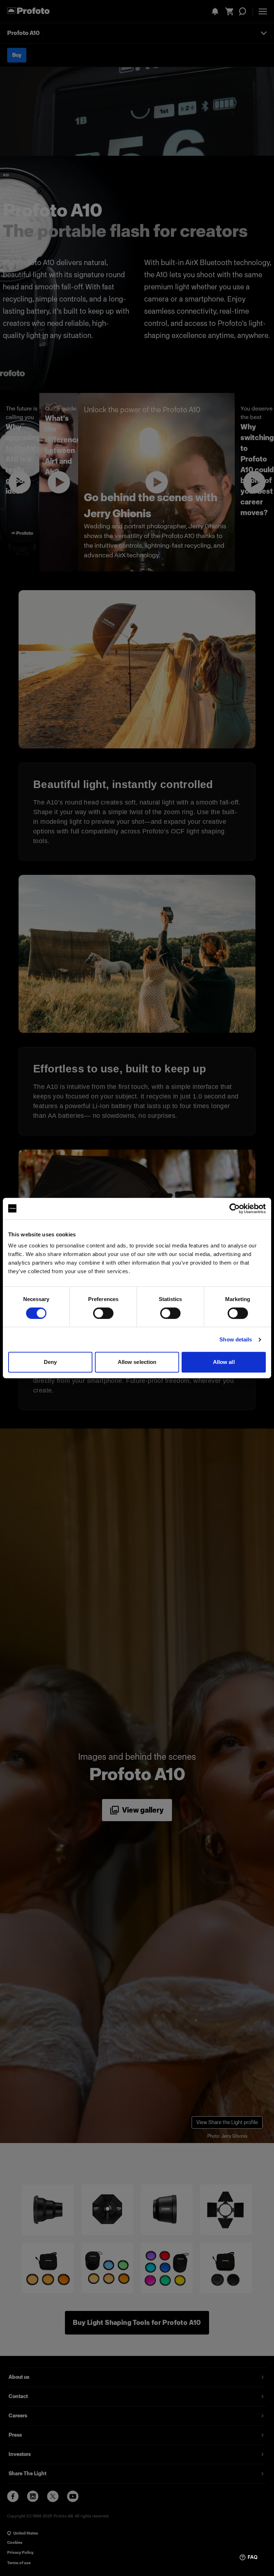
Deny (50, 1362)
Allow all (224, 1362)
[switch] (103, 1313)
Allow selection (137, 1362)
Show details (236, 1339)
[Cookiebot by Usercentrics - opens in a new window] (235, 1209)
